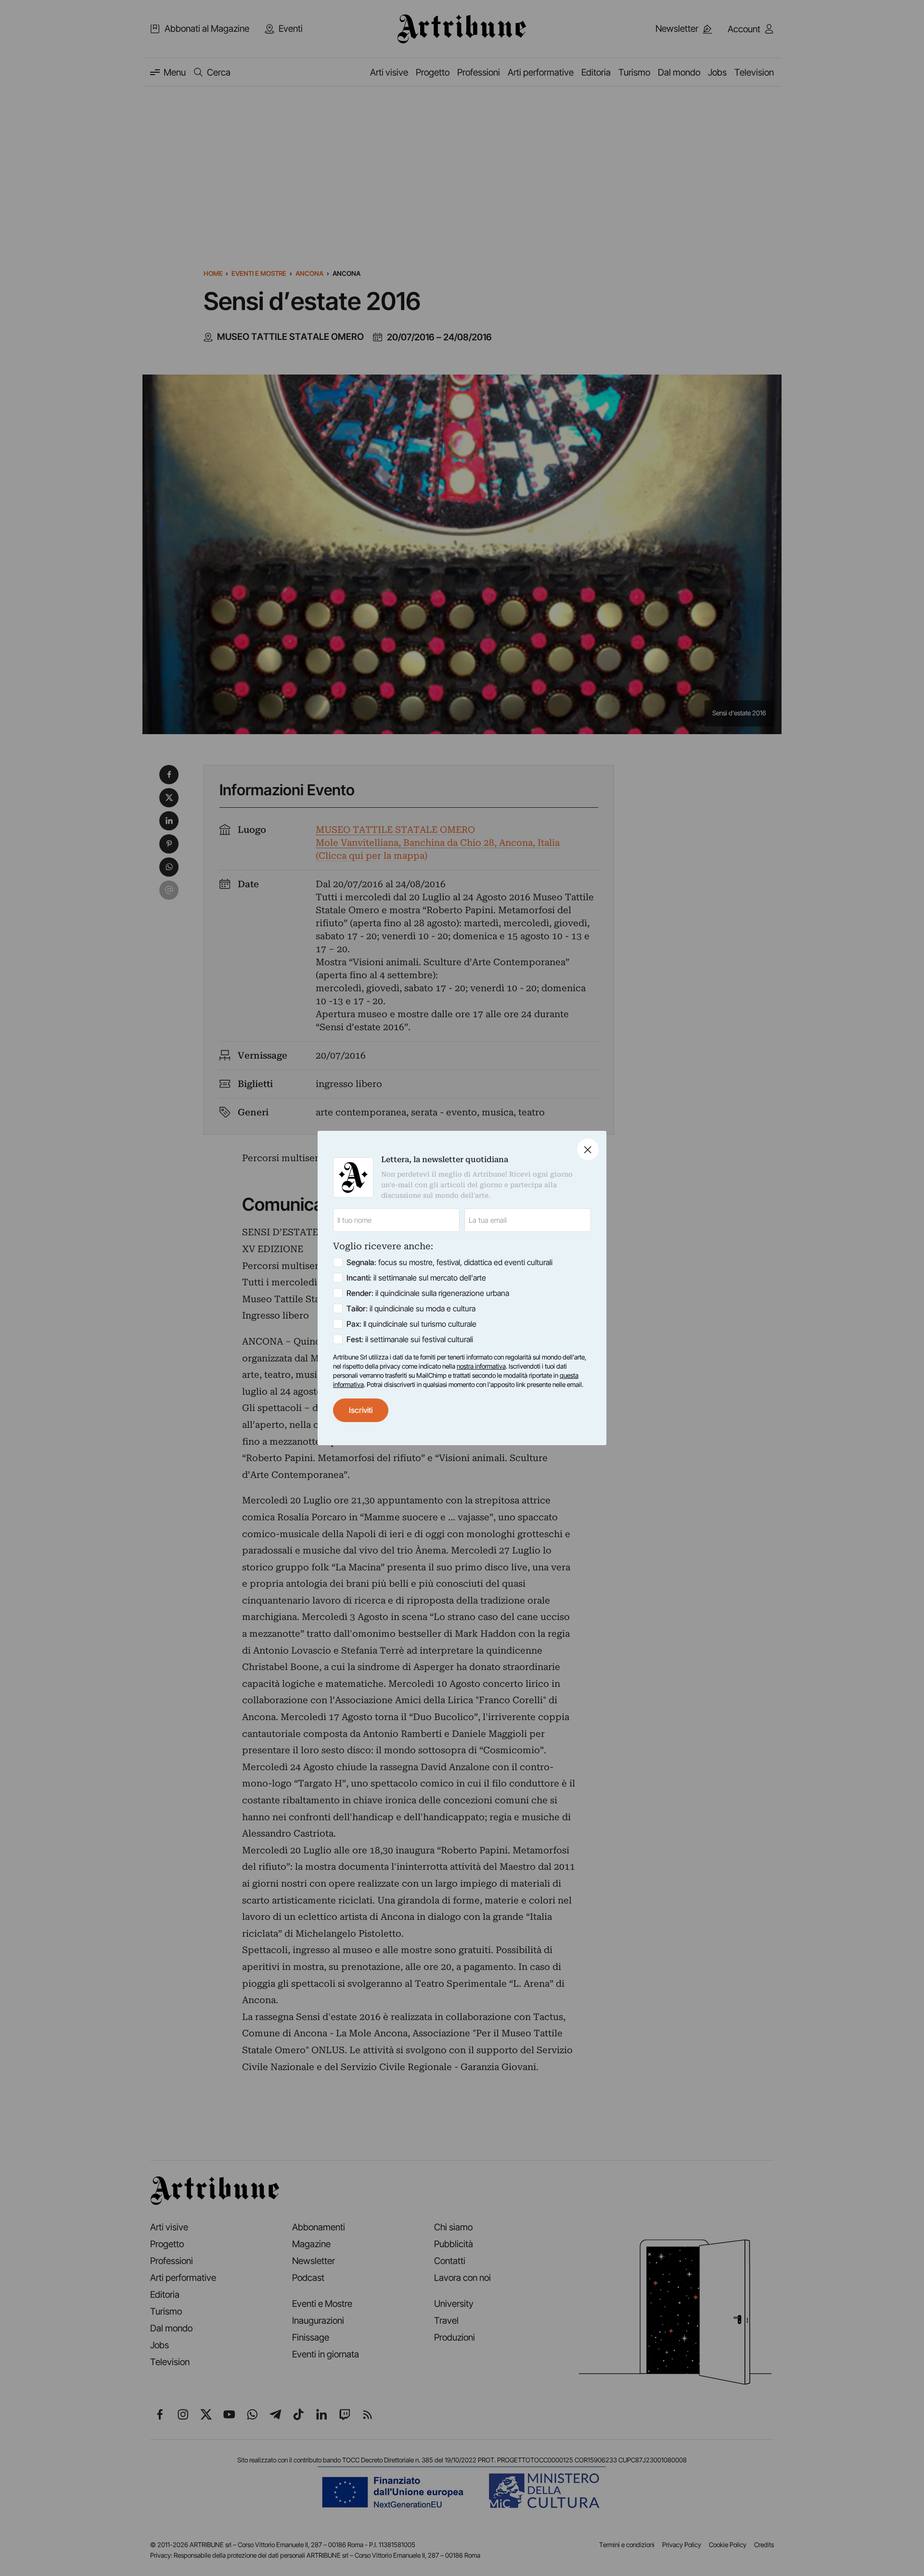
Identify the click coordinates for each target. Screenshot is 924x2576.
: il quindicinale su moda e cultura (411, 1308)
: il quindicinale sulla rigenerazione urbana (428, 1293)
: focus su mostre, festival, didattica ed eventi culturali (449, 1262)
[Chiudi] (588, 1149)
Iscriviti (361, 1410)
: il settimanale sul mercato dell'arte (416, 1278)
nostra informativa (481, 1366)
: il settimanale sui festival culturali (410, 1339)
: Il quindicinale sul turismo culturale (411, 1324)
